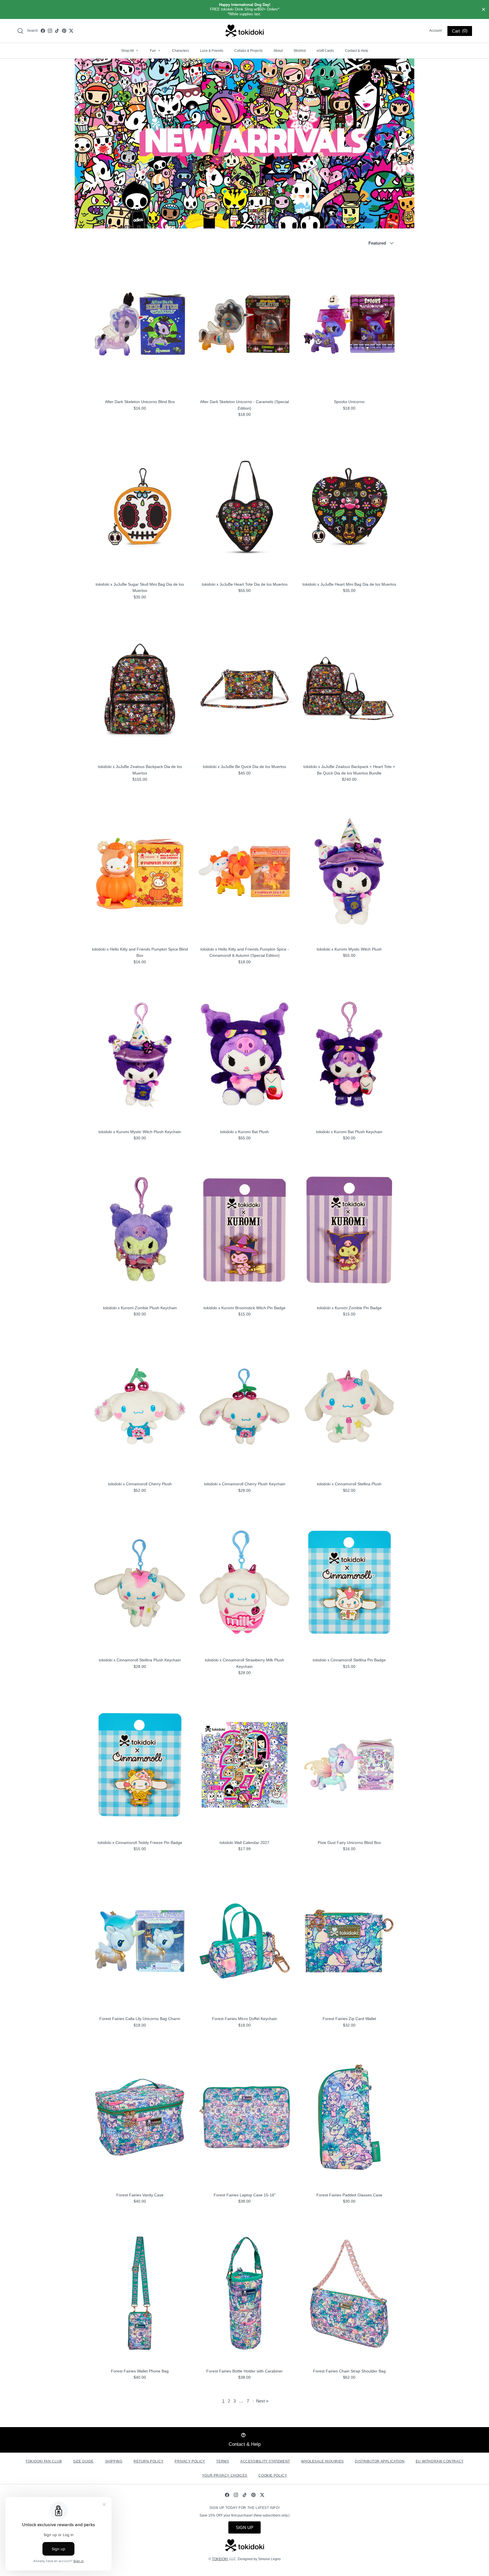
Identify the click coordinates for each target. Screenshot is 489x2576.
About (278, 51)
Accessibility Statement (265, 2461)
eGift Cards (325, 51)
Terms (223, 2461)
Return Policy (149, 2461)
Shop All (130, 51)
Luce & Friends (212, 51)
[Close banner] (484, 10)
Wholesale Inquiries (322, 2461)
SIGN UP (244, 2527)
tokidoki (220, 2559)
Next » (262, 2401)
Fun (155, 51)
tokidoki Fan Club (44, 2461)
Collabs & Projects (248, 51)
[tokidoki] (245, 31)
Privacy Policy (190, 2461)
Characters (181, 51)
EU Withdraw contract (440, 2461)
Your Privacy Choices (225, 2476)
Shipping (114, 2461)
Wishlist (300, 51)
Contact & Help (357, 51)
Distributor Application (380, 2461)
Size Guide (83, 2461)
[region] (244, 9)
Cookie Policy (273, 2476)
